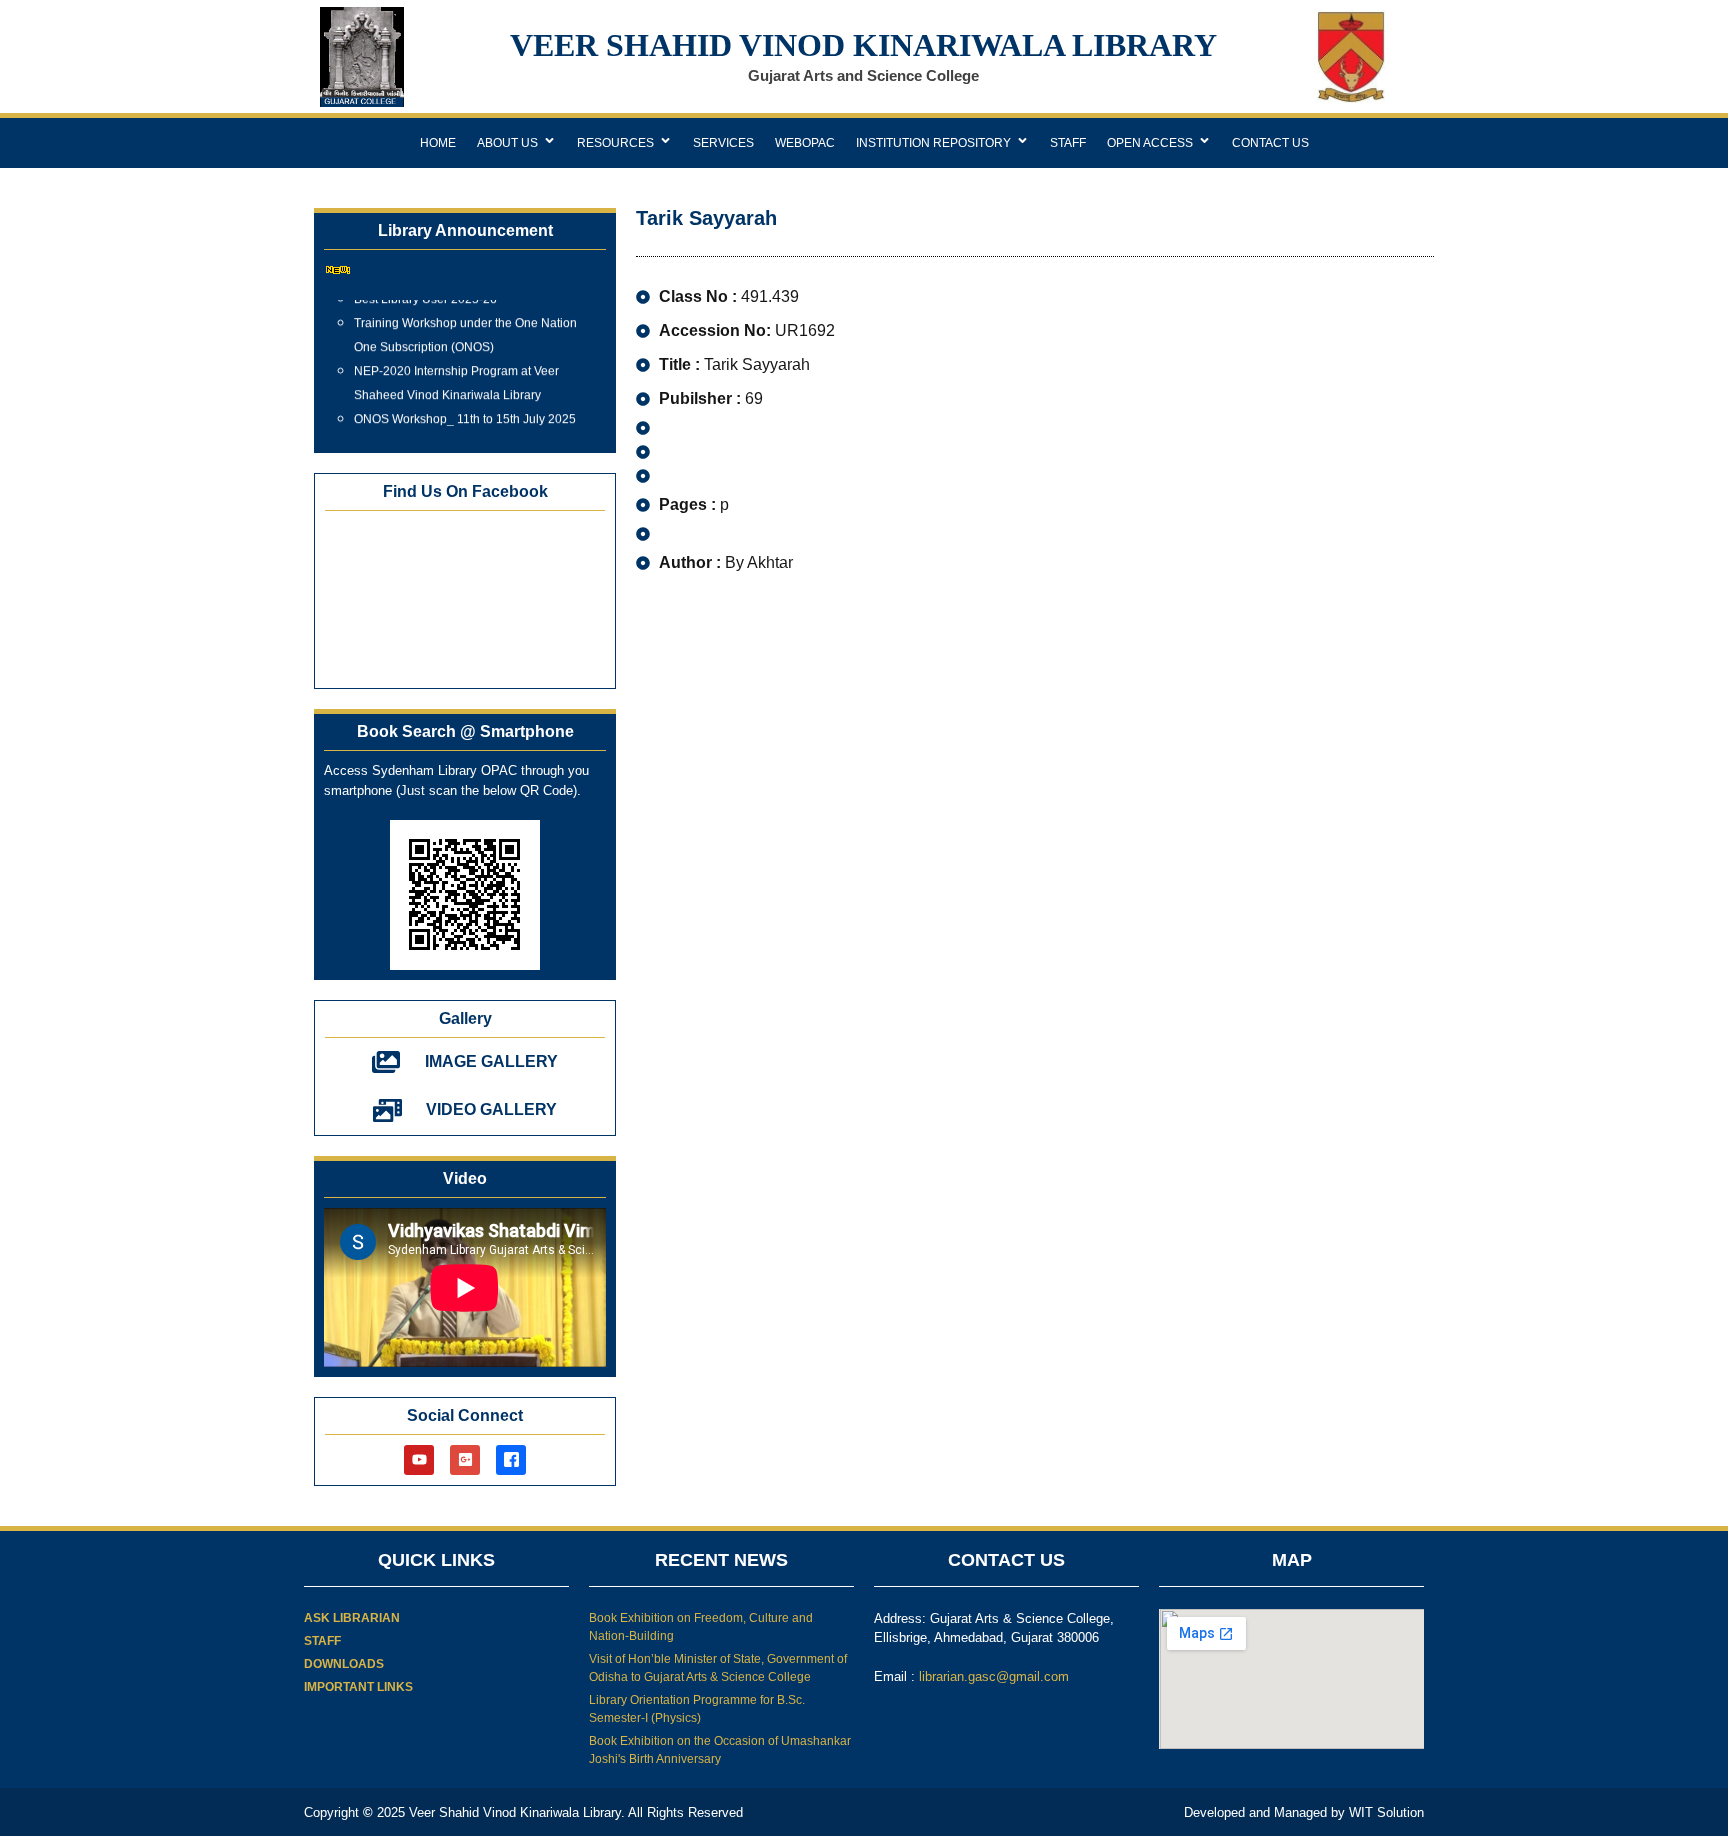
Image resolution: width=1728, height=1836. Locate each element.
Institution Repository (933, 143)
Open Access (1150, 143)
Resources (615, 143)
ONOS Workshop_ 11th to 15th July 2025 (465, 409)
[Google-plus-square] (465, 1460)
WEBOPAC (805, 143)
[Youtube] (419, 1460)
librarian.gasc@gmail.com (994, 1676)
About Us (507, 143)
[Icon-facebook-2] (511, 1460)
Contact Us (1270, 143)
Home (438, 143)
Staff (1068, 143)
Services (723, 143)
